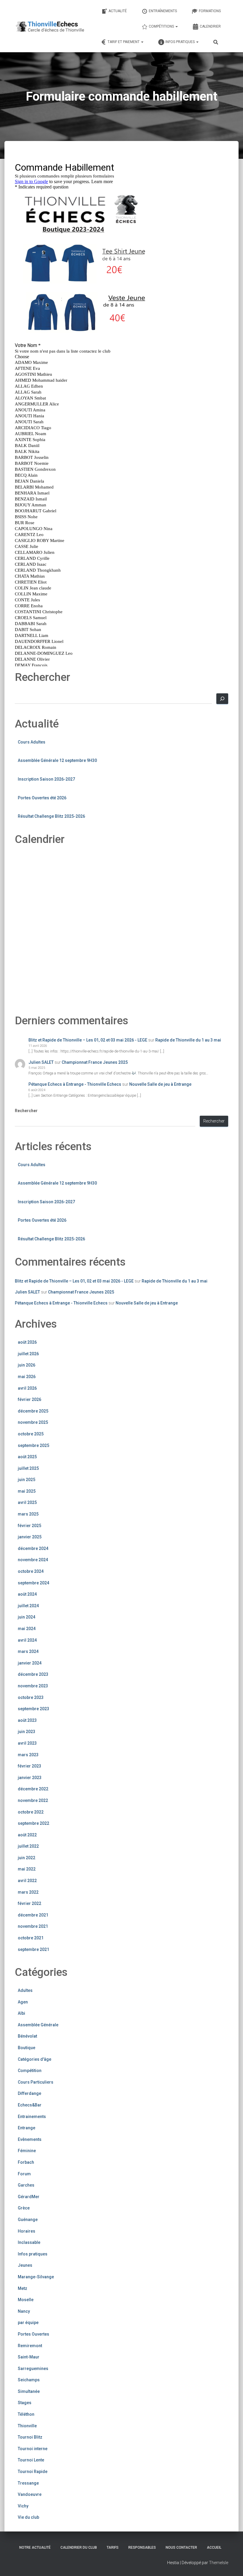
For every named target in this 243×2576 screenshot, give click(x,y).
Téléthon (26, 2414)
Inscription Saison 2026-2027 (46, 779)
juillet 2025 (28, 1468)
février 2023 (29, 1766)
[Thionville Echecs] (50, 26)
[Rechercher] (222, 699)
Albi (21, 2013)
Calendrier (210, 26)
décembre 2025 (33, 1411)
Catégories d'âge (35, 2059)
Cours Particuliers (36, 2082)
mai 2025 (27, 1491)
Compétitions (162, 26)
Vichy (23, 2506)
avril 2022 (27, 1881)
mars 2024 (28, 1651)
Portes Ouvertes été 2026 (42, 798)
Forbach (26, 2162)
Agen (23, 2002)
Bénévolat (27, 2036)
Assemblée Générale (38, 2025)
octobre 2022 (31, 1812)
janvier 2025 (30, 1537)
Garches (26, 2185)
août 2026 (27, 1342)
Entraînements (163, 11)
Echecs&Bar (30, 2105)
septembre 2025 (33, 1445)
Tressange (28, 2483)
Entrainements (32, 2117)
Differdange (29, 2093)
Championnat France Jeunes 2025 (95, 1062)
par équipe (28, 2323)
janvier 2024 (30, 1663)
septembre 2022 (33, 1823)
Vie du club (28, 2517)
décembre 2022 (33, 1789)
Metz (23, 2288)
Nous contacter (181, 2548)
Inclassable (29, 2242)
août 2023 (27, 1720)
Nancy (24, 2311)
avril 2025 (27, 1502)
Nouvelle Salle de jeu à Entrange (160, 1084)
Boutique (27, 2048)
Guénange (28, 2220)
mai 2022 (27, 1869)
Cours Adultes (32, 742)
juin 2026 (27, 1365)
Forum (24, 2174)
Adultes (25, 1990)
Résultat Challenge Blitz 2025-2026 (51, 816)
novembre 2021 (33, 1926)
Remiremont (30, 2346)
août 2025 (27, 1457)
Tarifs (113, 2548)
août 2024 (27, 1594)
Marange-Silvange (36, 2277)
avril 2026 (27, 1388)
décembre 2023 (33, 1674)
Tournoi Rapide (33, 2472)
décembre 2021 (33, 1915)
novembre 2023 (33, 1686)
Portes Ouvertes (33, 2334)
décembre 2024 (33, 1548)
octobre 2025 (31, 1434)
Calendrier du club (79, 2548)
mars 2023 (28, 1755)
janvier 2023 (30, 1778)
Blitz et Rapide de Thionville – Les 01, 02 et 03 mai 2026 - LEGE (88, 1040)
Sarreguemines (33, 2369)
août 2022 (27, 1835)
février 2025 (29, 1526)
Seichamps (29, 2380)
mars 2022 (28, 1892)
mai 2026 (27, 1377)
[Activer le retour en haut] (231, 2564)
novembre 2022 (33, 1800)
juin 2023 (27, 1732)
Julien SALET (41, 1062)
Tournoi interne (33, 2449)
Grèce (24, 2208)
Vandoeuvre (30, 2494)
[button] (176, 26)
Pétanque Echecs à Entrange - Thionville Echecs (75, 1084)
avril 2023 (27, 1743)
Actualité (118, 11)
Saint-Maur (29, 2357)
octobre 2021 (31, 1938)
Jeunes (25, 2265)
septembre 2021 (33, 1949)
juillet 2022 (28, 1846)
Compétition (30, 2071)
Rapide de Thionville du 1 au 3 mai (188, 1040)
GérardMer (29, 2197)
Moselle (26, 2300)
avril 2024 (27, 1640)
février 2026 (29, 1399)
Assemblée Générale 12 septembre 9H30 (57, 760)
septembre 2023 (33, 1709)
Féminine (27, 2151)
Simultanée (29, 2391)
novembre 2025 (33, 1422)
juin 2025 (27, 1480)
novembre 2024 (33, 1560)
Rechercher (26, 1111)
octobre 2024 (31, 1571)
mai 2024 (27, 1629)
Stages (25, 2403)
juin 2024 (27, 1617)
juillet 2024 (28, 1606)
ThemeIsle (219, 2563)
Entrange (27, 2128)
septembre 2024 (33, 1583)
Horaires (27, 2231)
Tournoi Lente (31, 2460)
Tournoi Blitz (30, 2437)
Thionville (27, 2426)
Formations (210, 11)
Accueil (214, 2548)
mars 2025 (28, 1514)
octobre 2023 (31, 1697)
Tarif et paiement (124, 42)
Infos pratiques (180, 42)
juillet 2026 (28, 1354)
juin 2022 (27, 1858)
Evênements (30, 2139)
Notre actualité (35, 2548)
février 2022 (29, 1903)
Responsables (142, 2548)
